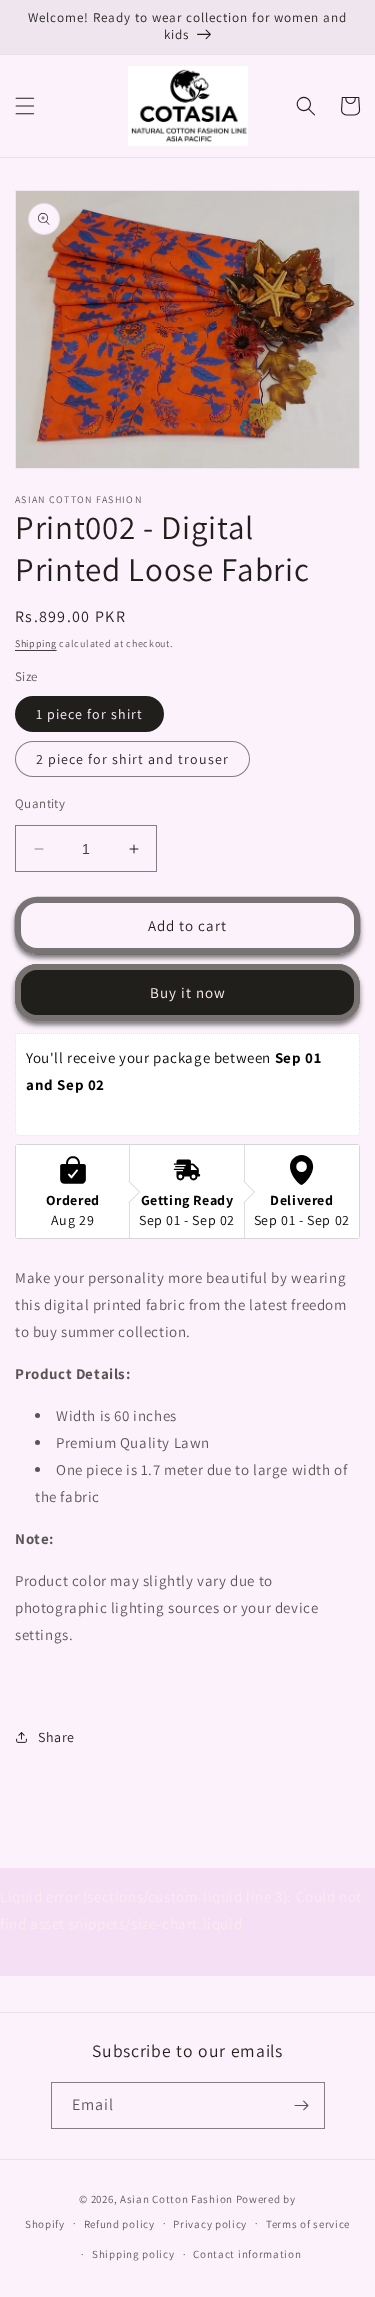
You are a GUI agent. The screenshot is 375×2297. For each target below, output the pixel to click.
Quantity (40, 803)
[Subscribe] (302, 2105)
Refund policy (119, 2224)
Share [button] (56, 1737)
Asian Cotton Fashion (176, 2199)
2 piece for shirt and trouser (132, 759)
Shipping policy (133, 2254)
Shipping (36, 643)
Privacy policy (210, 2224)
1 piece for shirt (89, 714)
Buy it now (188, 992)
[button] (25, 106)
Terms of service (308, 2224)
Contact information (247, 2254)
